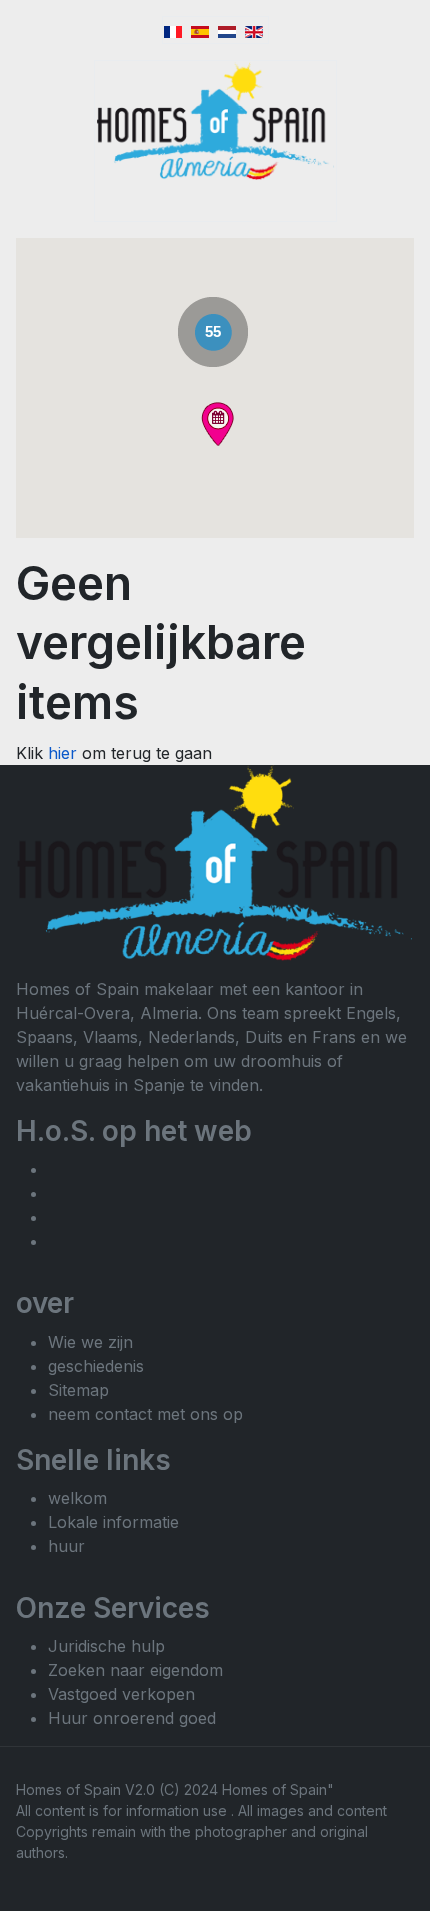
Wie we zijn (90, 1342)
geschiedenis (96, 1366)
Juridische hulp (106, 1646)
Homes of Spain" (278, 1789)
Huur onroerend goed (132, 1718)
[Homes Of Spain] (215, 121)
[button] (217, 424)
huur (66, 1546)
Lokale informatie (113, 1522)
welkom (77, 1498)
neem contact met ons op (145, 1414)
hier (65, 753)
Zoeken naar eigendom (135, 1670)
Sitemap (78, 1390)
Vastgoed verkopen (121, 1694)
